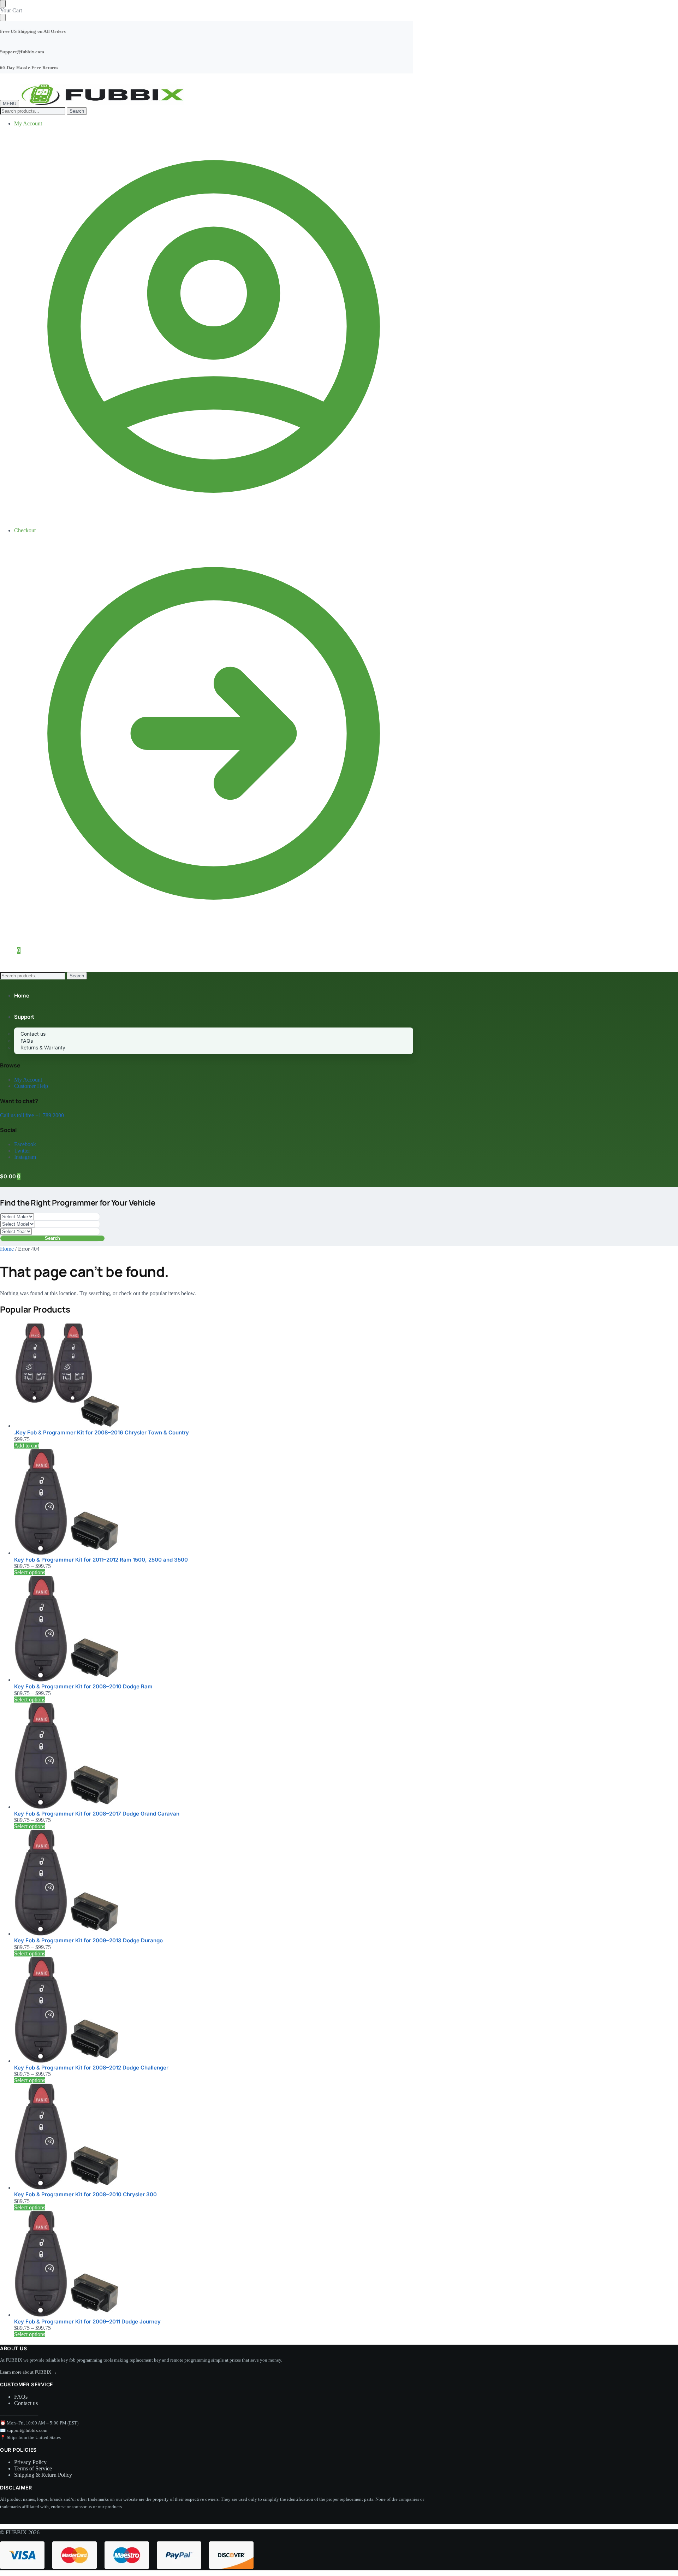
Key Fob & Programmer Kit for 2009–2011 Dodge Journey (87, 2322)
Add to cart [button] (27, 1446)
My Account (28, 123)
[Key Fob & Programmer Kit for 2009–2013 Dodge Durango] (214, 1883)
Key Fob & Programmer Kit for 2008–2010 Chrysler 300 (85, 2194)
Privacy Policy (30, 2462)
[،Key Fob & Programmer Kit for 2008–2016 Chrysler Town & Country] (214, 1375)
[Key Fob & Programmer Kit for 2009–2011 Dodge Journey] (214, 2264)
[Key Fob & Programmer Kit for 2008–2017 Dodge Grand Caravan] (214, 1757)
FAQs (21, 2397)
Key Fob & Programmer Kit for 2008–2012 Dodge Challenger (91, 2068)
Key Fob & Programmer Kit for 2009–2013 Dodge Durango (88, 1940)
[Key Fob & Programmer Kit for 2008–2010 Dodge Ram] (214, 1629)
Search (77, 111)
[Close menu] (3, 4)
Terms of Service (33, 2468)
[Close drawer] (3, 17)
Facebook (25, 1144)
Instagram (25, 1157)
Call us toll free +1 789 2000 (32, 1115)
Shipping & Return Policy (43, 2475)
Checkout (25, 530)
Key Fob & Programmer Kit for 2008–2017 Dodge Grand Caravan (97, 1814)
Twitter (22, 1151)
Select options (30, 1572)
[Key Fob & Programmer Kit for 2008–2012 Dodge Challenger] (214, 2011)
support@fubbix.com (27, 2430)
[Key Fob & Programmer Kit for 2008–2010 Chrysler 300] (214, 2137)
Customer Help (31, 1086)
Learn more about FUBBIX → (28, 2372)
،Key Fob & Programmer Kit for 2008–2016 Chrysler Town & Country (102, 1432)
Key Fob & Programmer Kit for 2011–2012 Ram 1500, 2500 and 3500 (101, 1560)
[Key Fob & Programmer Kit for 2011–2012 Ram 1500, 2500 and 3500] (214, 1503)
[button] (10, 950)
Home (7, 1249)
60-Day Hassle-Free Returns (29, 68)
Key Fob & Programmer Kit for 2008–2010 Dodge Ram (83, 1686)
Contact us (26, 2403)
